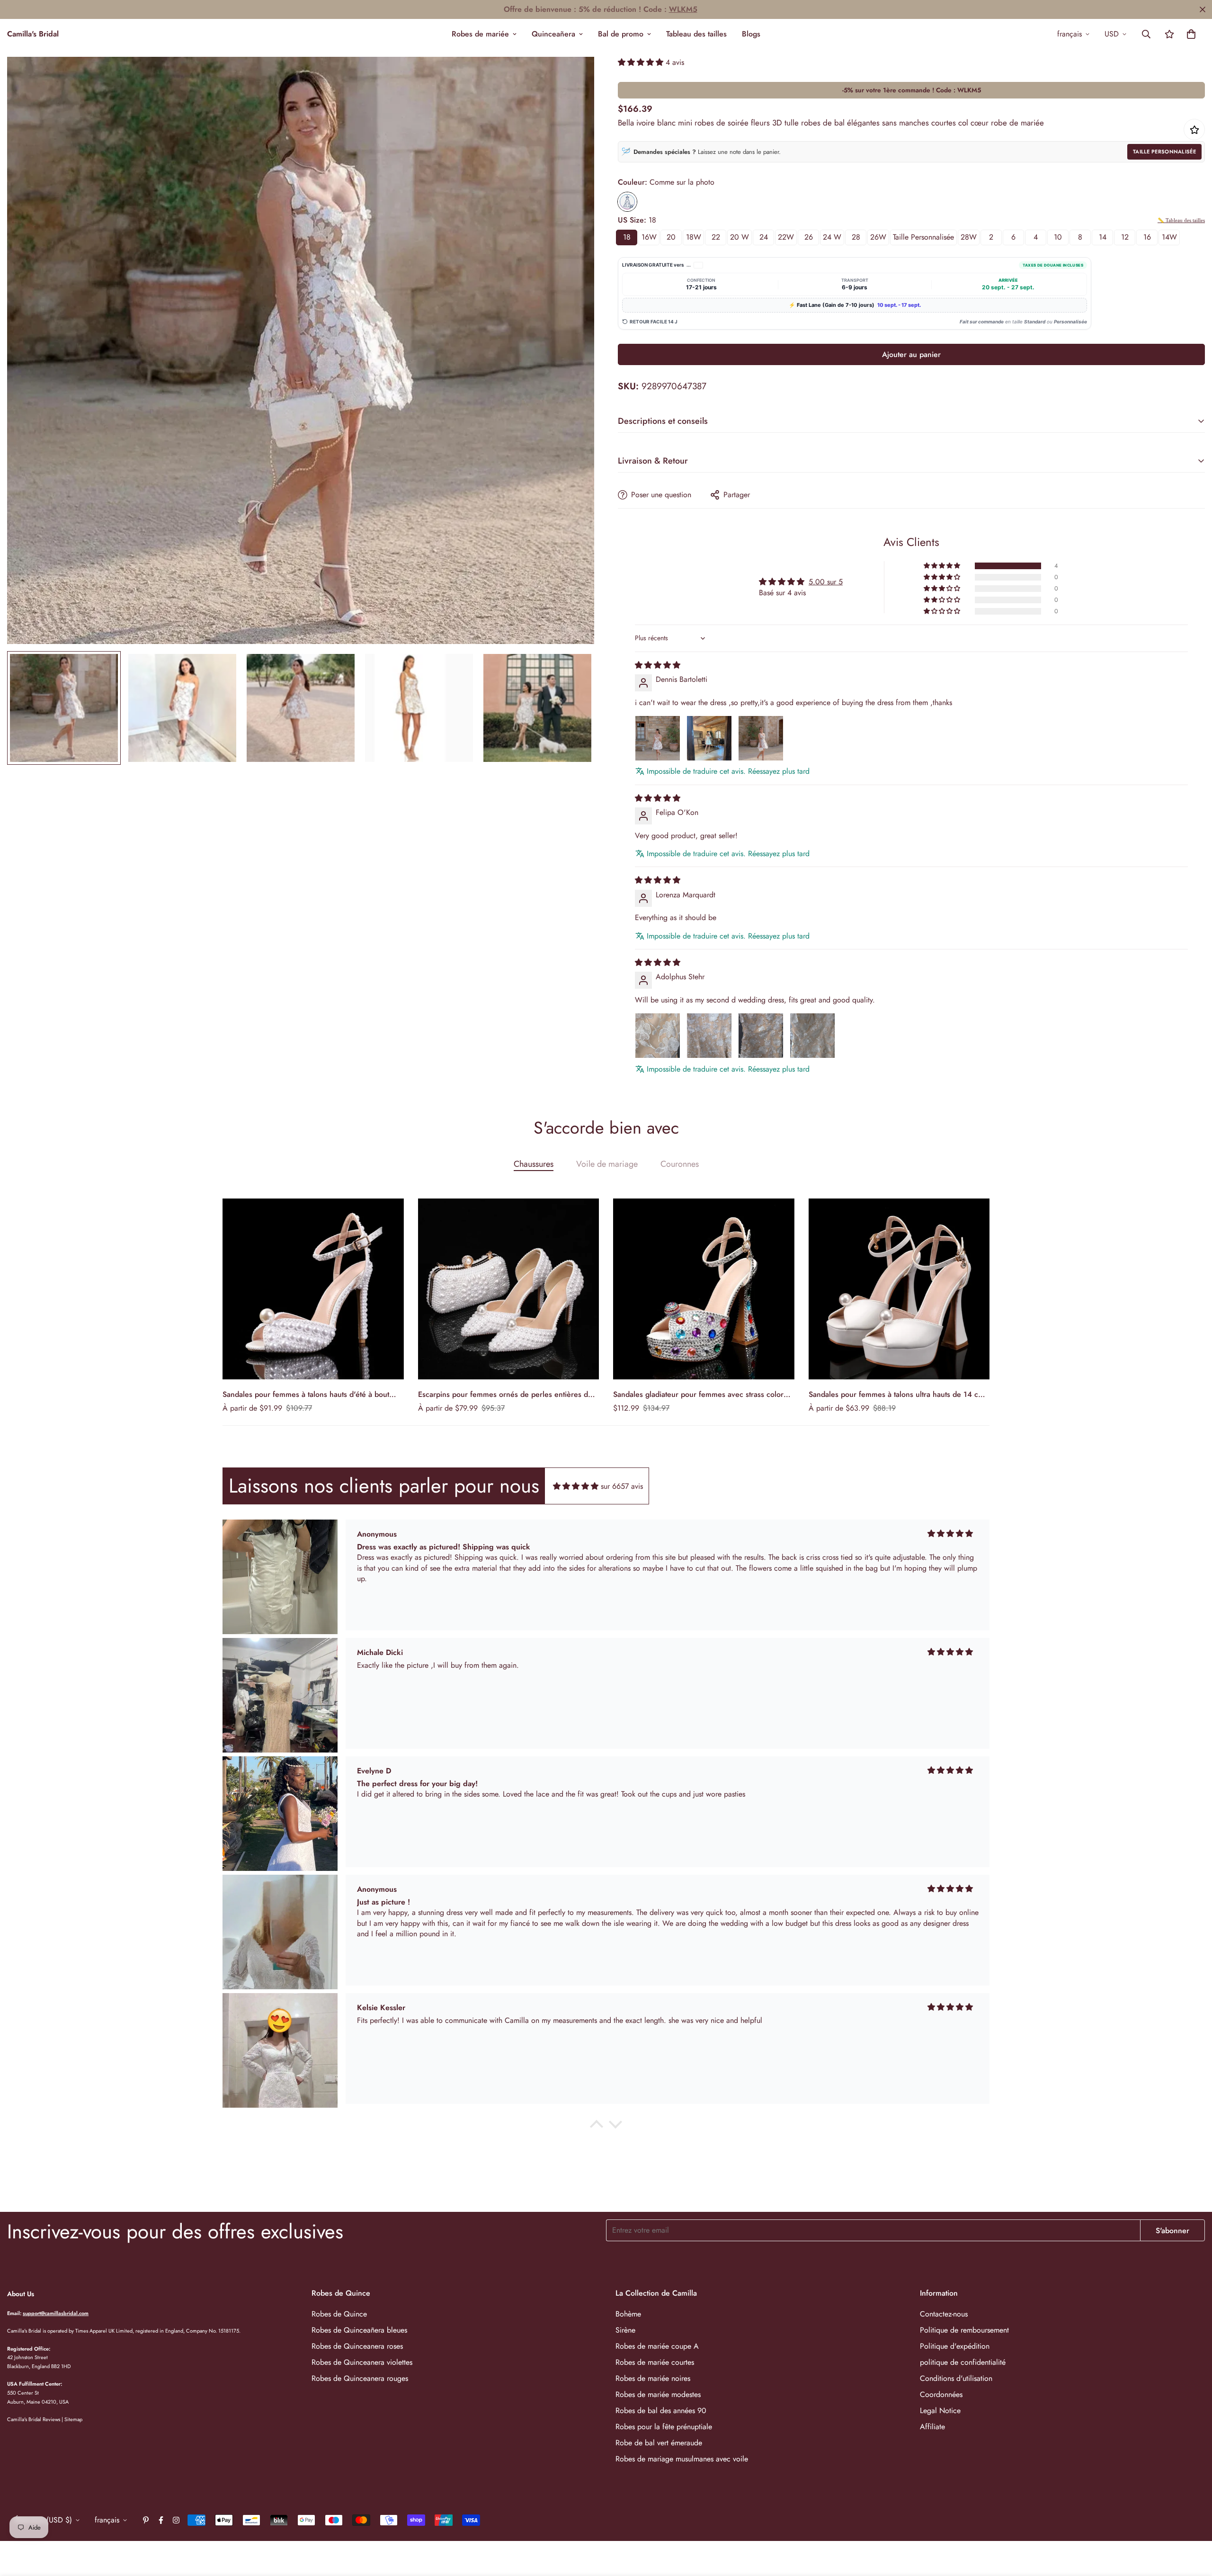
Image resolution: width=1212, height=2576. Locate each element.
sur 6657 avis (622, 1486)
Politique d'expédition (955, 2346)
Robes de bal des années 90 (661, 2411)
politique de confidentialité (963, 2362)
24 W (832, 237)
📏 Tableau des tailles (1181, 220)
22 (716, 237)
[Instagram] (176, 2520)
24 (764, 237)
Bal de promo (621, 34)
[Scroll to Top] (1194, 2524)
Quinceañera (553, 34)
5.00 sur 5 (826, 582)
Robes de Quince (339, 2314)
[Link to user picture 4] (812, 1036)
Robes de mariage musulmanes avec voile (682, 2459)
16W (649, 237)
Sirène (625, 2330)
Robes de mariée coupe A (657, 2346)
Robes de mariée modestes (658, 2394)
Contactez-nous (944, 2314)
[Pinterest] (146, 2520)
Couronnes (680, 1164)
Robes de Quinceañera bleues (359, 2330)
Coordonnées (941, 2394)
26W (878, 237)
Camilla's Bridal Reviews (34, 2419)
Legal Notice (940, 2411)
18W (694, 237)
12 (1125, 237)
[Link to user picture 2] (709, 738)
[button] (1191, 34)
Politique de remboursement (964, 2330)
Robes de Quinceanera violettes (362, 2362)
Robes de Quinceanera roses (357, 2346)
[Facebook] (161, 2520)
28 (856, 237)
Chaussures (534, 1164)
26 (809, 237)
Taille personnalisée (1164, 152)
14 (1103, 237)
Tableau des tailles (696, 34)
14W (1169, 237)
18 (627, 237)
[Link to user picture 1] (658, 738)
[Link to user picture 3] (761, 738)
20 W (740, 237)
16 (1147, 237)
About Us (21, 2294)
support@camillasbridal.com (56, 2313)
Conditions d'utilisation (956, 2378)
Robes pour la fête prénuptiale (664, 2427)
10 (1058, 237)
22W (786, 237)
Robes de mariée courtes (655, 2362)
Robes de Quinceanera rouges (360, 2378)
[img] (658, 665)
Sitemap (73, 2419)
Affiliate (932, 2427)
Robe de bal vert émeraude (659, 2443)
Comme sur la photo (627, 202)
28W (969, 237)
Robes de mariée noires (653, 2378)
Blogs (751, 34)
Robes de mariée (480, 34)
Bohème (628, 2314)
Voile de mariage (607, 1164)
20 (671, 237)
